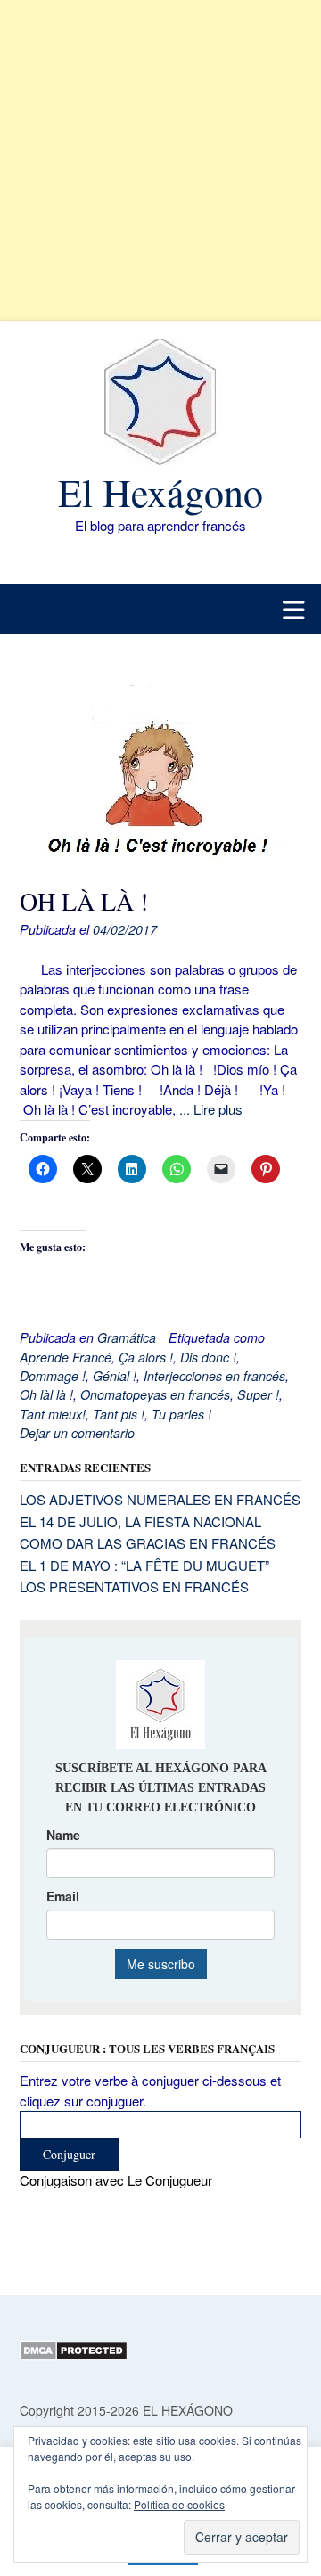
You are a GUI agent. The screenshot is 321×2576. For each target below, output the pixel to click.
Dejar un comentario (77, 1433)
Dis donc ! (208, 1357)
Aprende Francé (66, 1357)
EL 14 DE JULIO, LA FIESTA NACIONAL (140, 1521)
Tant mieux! (53, 1414)
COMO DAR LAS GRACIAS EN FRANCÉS (148, 1543)
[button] (160, 609)
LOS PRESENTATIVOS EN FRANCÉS (134, 1586)
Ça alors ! (146, 1357)
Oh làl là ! (46, 1394)
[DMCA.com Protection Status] (74, 2356)
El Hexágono (160, 492)
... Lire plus (211, 1109)
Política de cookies (179, 2504)
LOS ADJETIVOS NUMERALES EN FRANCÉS (160, 1499)
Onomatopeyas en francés (155, 1394)
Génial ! (115, 1376)
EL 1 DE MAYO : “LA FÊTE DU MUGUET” (144, 1565)
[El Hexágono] (160, 402)
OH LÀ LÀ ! (84, 901)
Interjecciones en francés (214, 1376)
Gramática (127, 1337)
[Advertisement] (160, 160)
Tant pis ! (119, 1414)
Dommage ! (53, 1376)
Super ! (258, 1394)
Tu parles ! (181, 1414)
